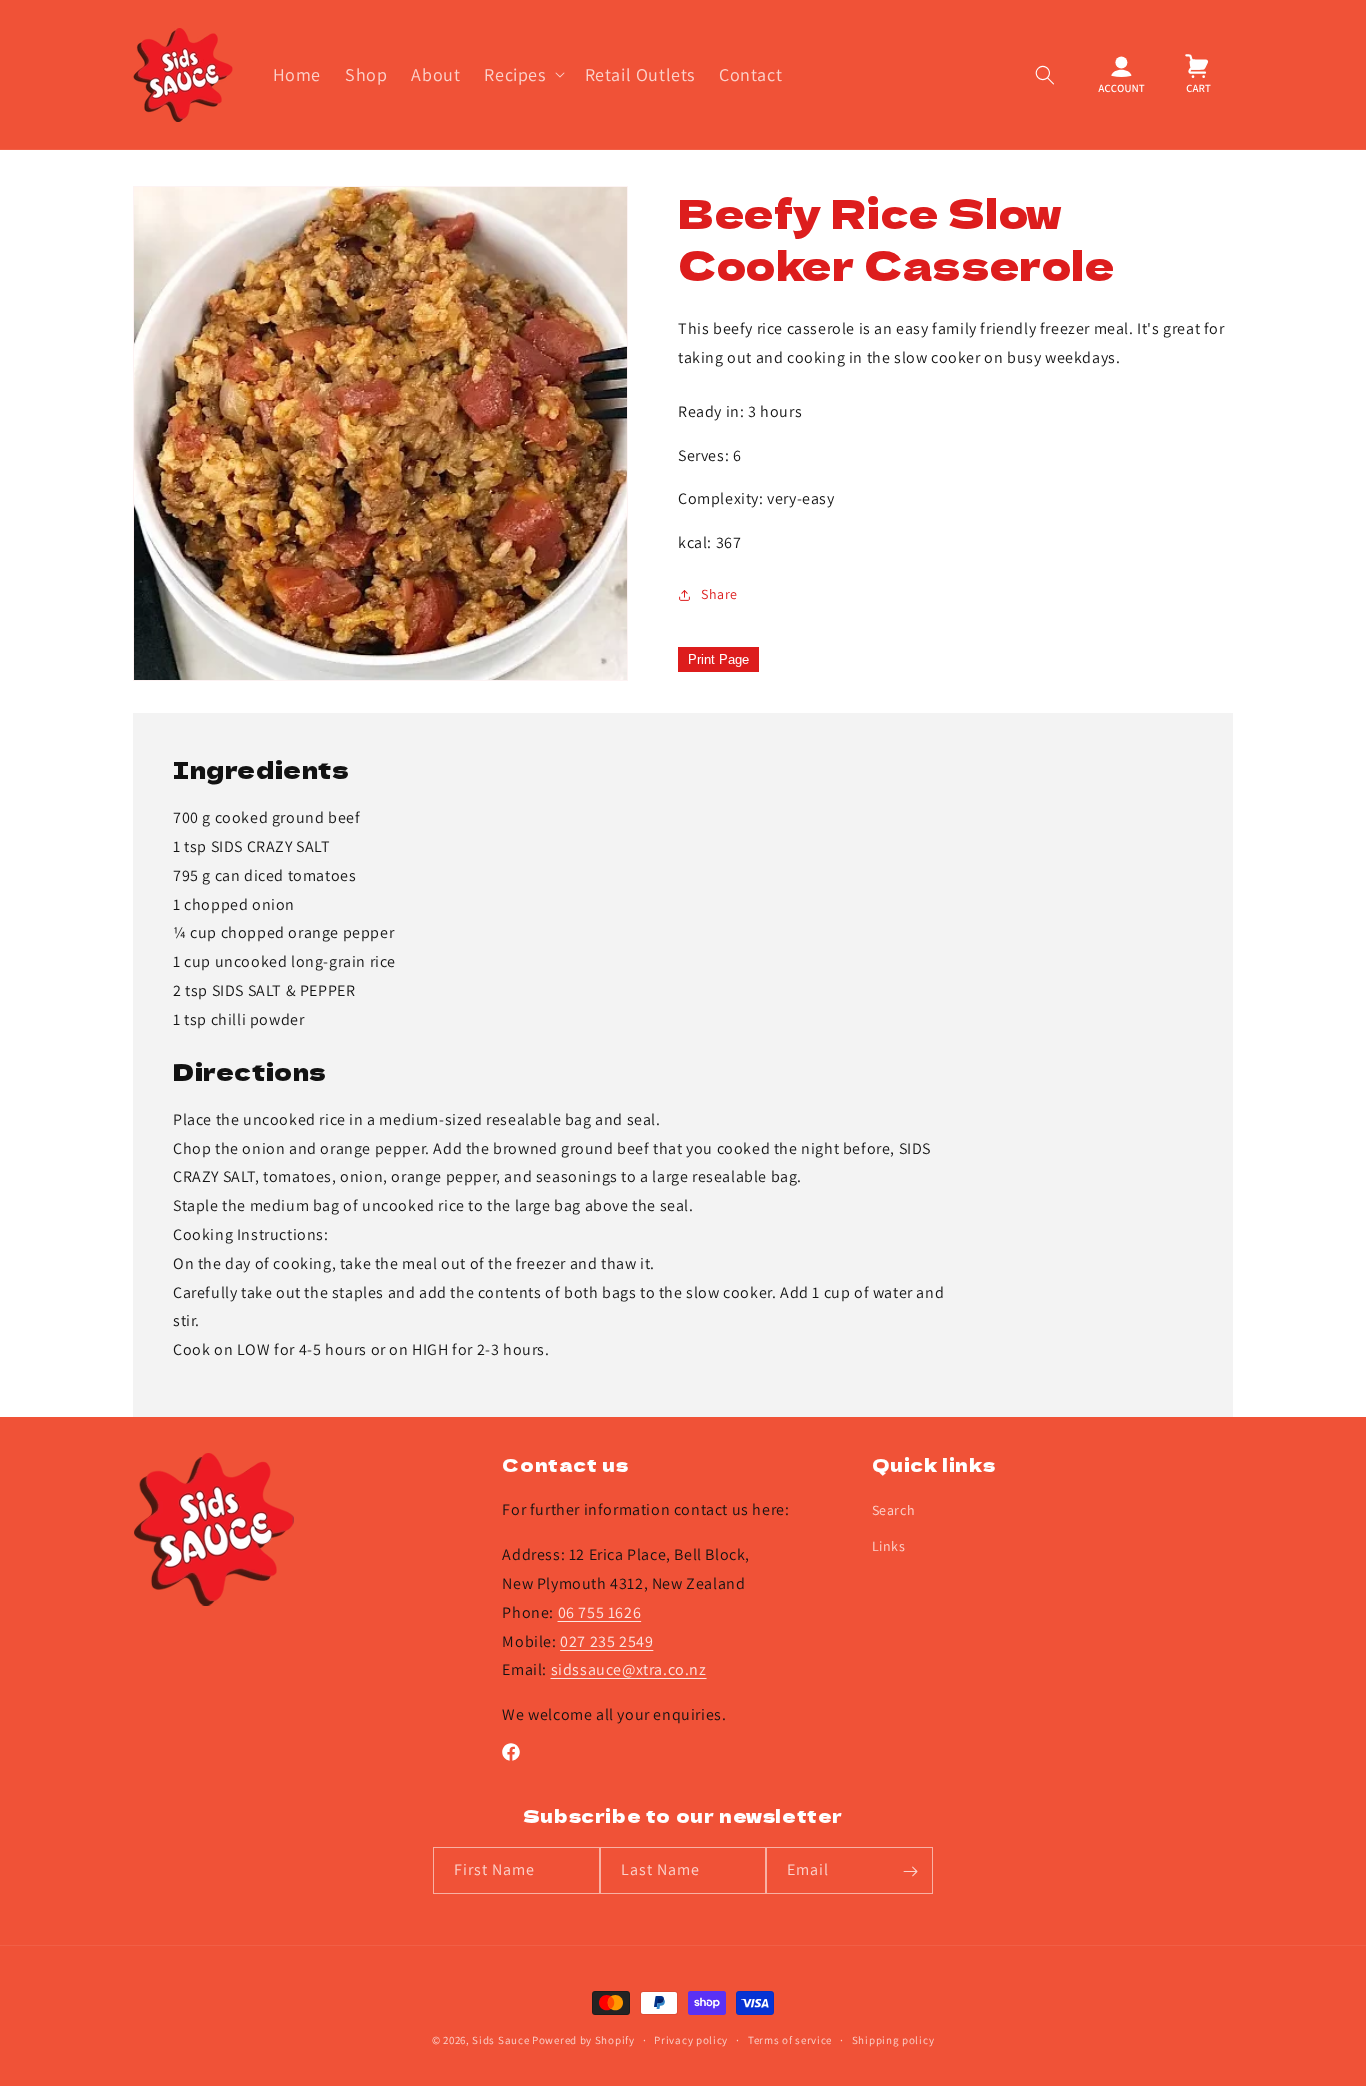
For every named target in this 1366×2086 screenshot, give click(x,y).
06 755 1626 (600, 1612)
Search (894, 1511)
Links (889, 1546)
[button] (522, 74)
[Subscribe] (910, 1871)
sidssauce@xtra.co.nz (629, 1670)
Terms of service (790, 2039)
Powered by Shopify (583, 2040)
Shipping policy (893, 2039)
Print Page (718, 659)
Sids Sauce (500, 2040)
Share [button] (719, 594)
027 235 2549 (606, 1641)
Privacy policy (691, 2039)
